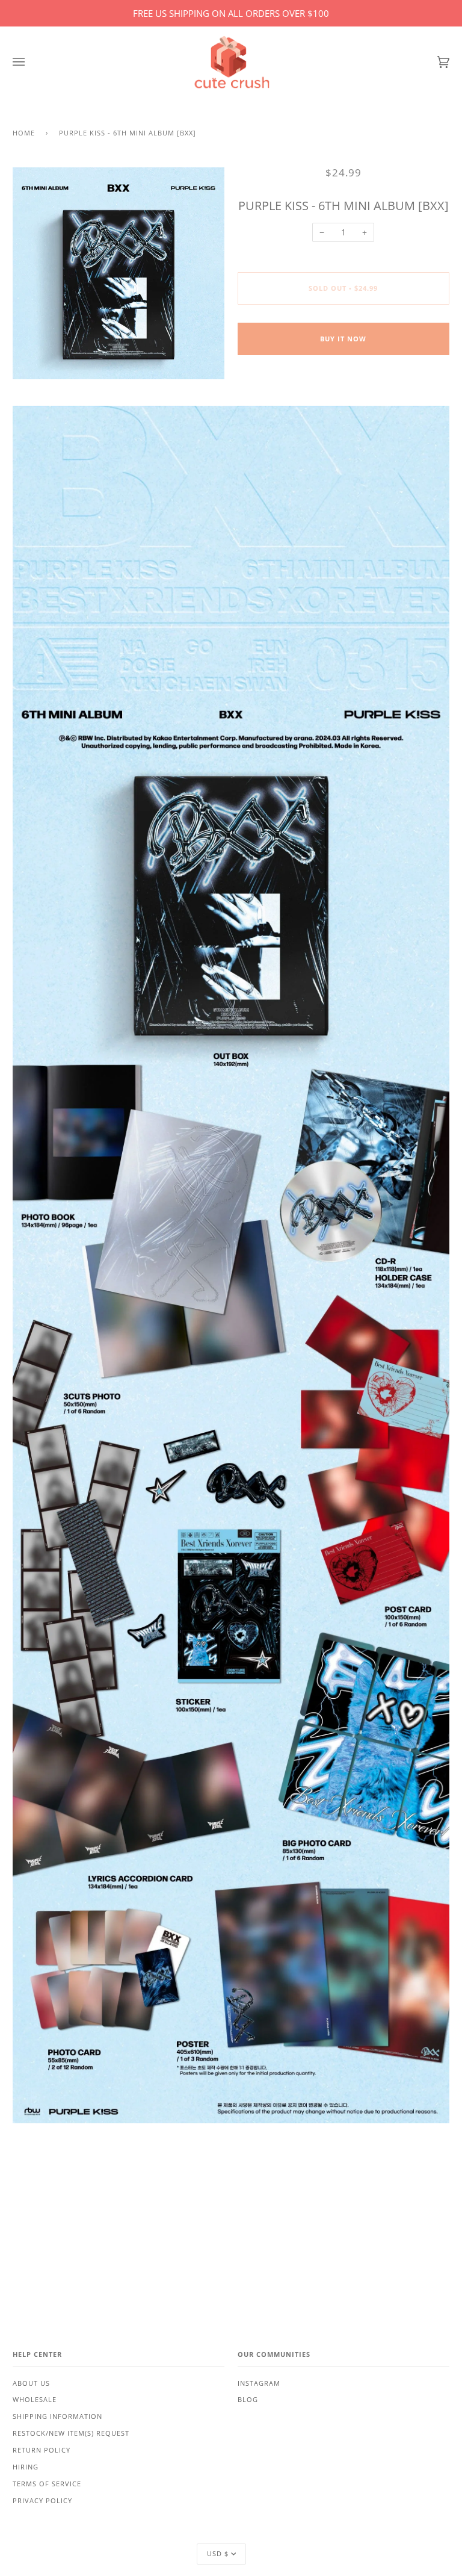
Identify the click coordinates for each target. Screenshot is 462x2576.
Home (24, 133)
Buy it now (343, 339)
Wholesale (35, 2400)
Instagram (259, 2383)
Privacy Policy (42, 2501)
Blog (248, 2400)
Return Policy (42, 2450)
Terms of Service (47, 2484)
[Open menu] (31, 62)
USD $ (218, 2554)
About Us (31, 2383)
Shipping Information (57, 2416)
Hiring (26, 2467)
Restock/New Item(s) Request (71, 2433)
